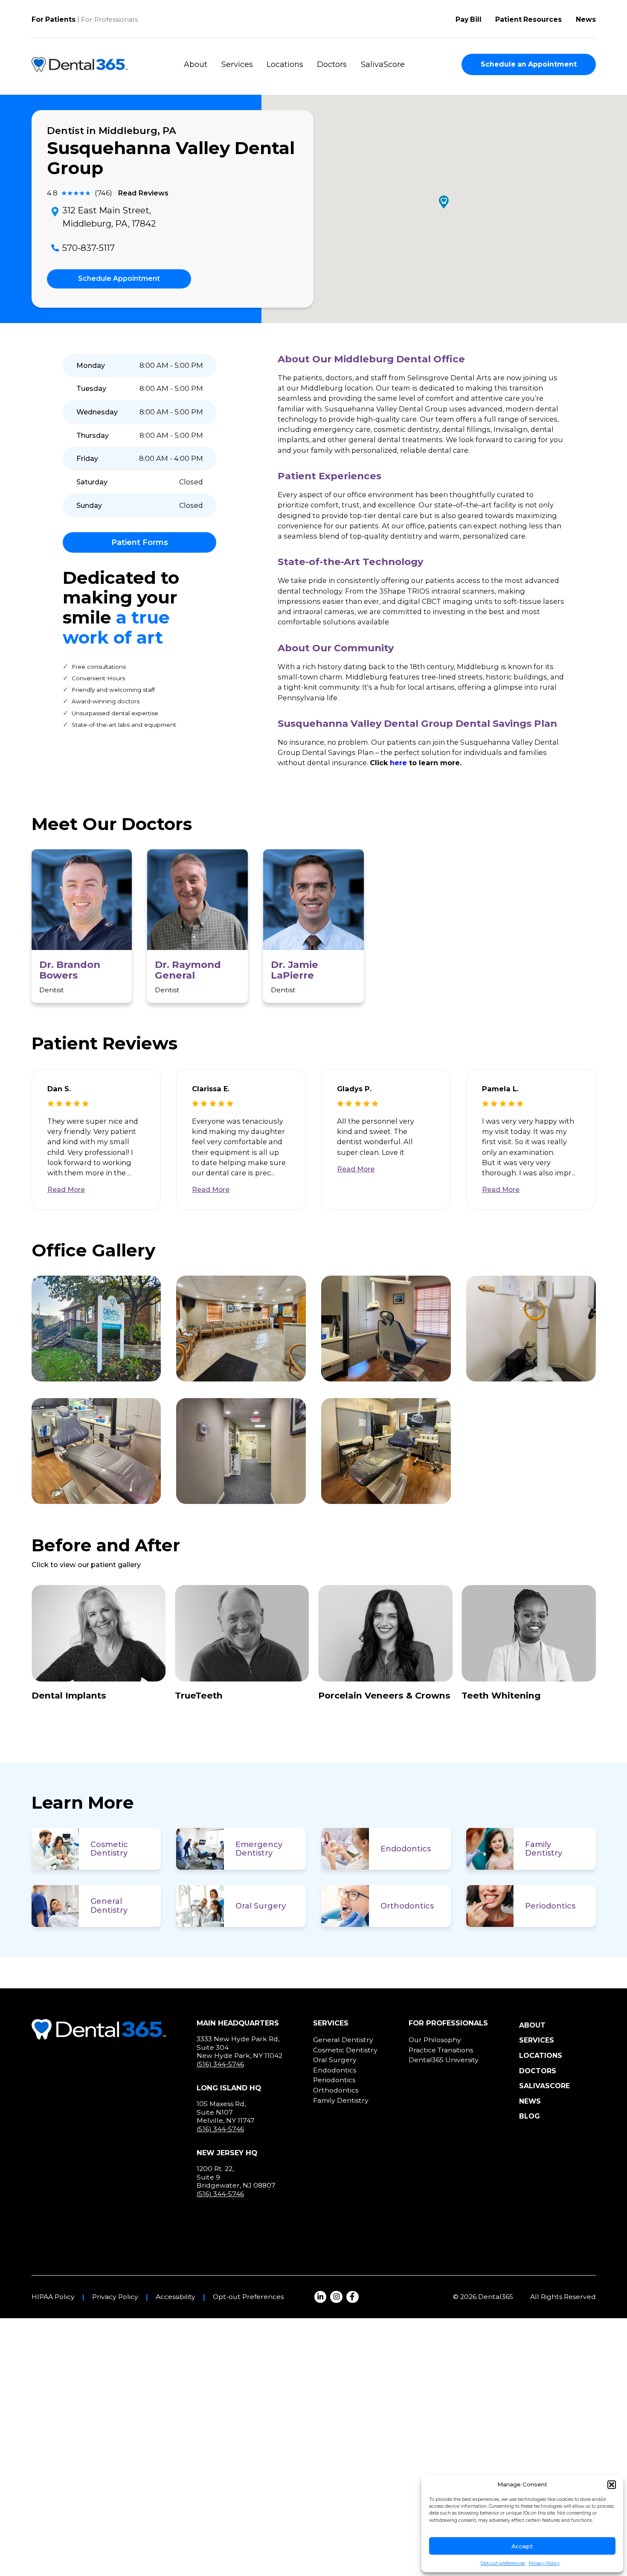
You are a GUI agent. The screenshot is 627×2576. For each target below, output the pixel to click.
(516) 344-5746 (220, 2064)
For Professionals (109, 19)
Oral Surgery (261, 1906)
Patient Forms (140, 542)
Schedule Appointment (119, 278)
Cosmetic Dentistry (109, 1849)
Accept (522, 2546)
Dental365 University (444, 2060)
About (196, 64)
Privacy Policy (544, 2563)
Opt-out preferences (503, 2563)
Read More (66, 1190)
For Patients (54, 19)
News (586, 19)
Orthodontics (407, 1906)
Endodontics (406, 1849)
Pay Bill (469, 19)
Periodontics (550, 1906)
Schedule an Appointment (529, 64)
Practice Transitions (441, 2050)
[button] (612, 2485)
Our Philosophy (435, 2040)
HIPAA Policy (53, 2297)
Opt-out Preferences (248, 2297)
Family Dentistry (544, 1849)
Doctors (332, 64)
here (398, 763)
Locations (285, 64)
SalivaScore (383, 64)
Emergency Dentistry (259, 1849)
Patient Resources (528, 19)
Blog (530, 2116)
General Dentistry (109, 1906)
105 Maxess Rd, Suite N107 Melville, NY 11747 (226, 2112)
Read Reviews (143, 193)
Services (237, 64)
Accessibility (176, 2297)
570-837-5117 (89, 248)
